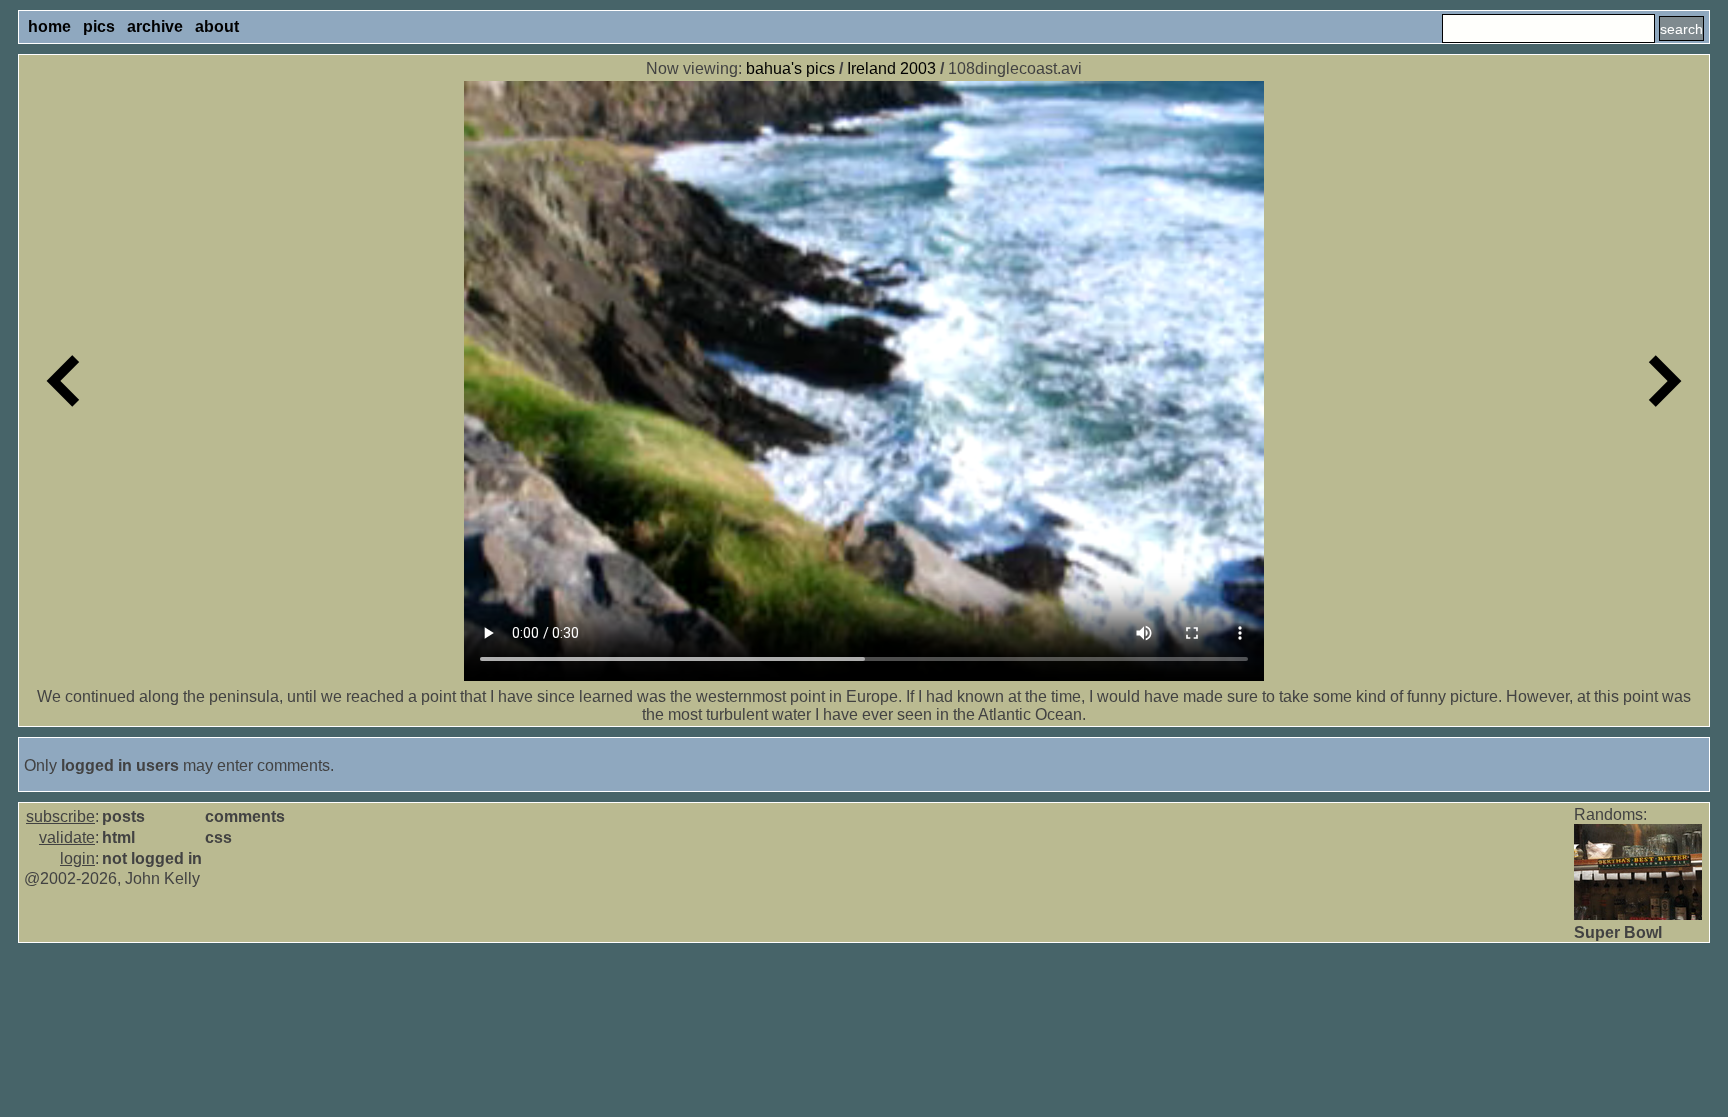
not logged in (152, 858)
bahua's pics (790, 68)
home (49, 26)
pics (99, 26)
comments (245, 816)
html (118, 837)
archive (155, 26)
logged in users (120, 765)
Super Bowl (1618, 932)
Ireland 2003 (891, 68)
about (217, 26)
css (218, 837)
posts (123, 816)
